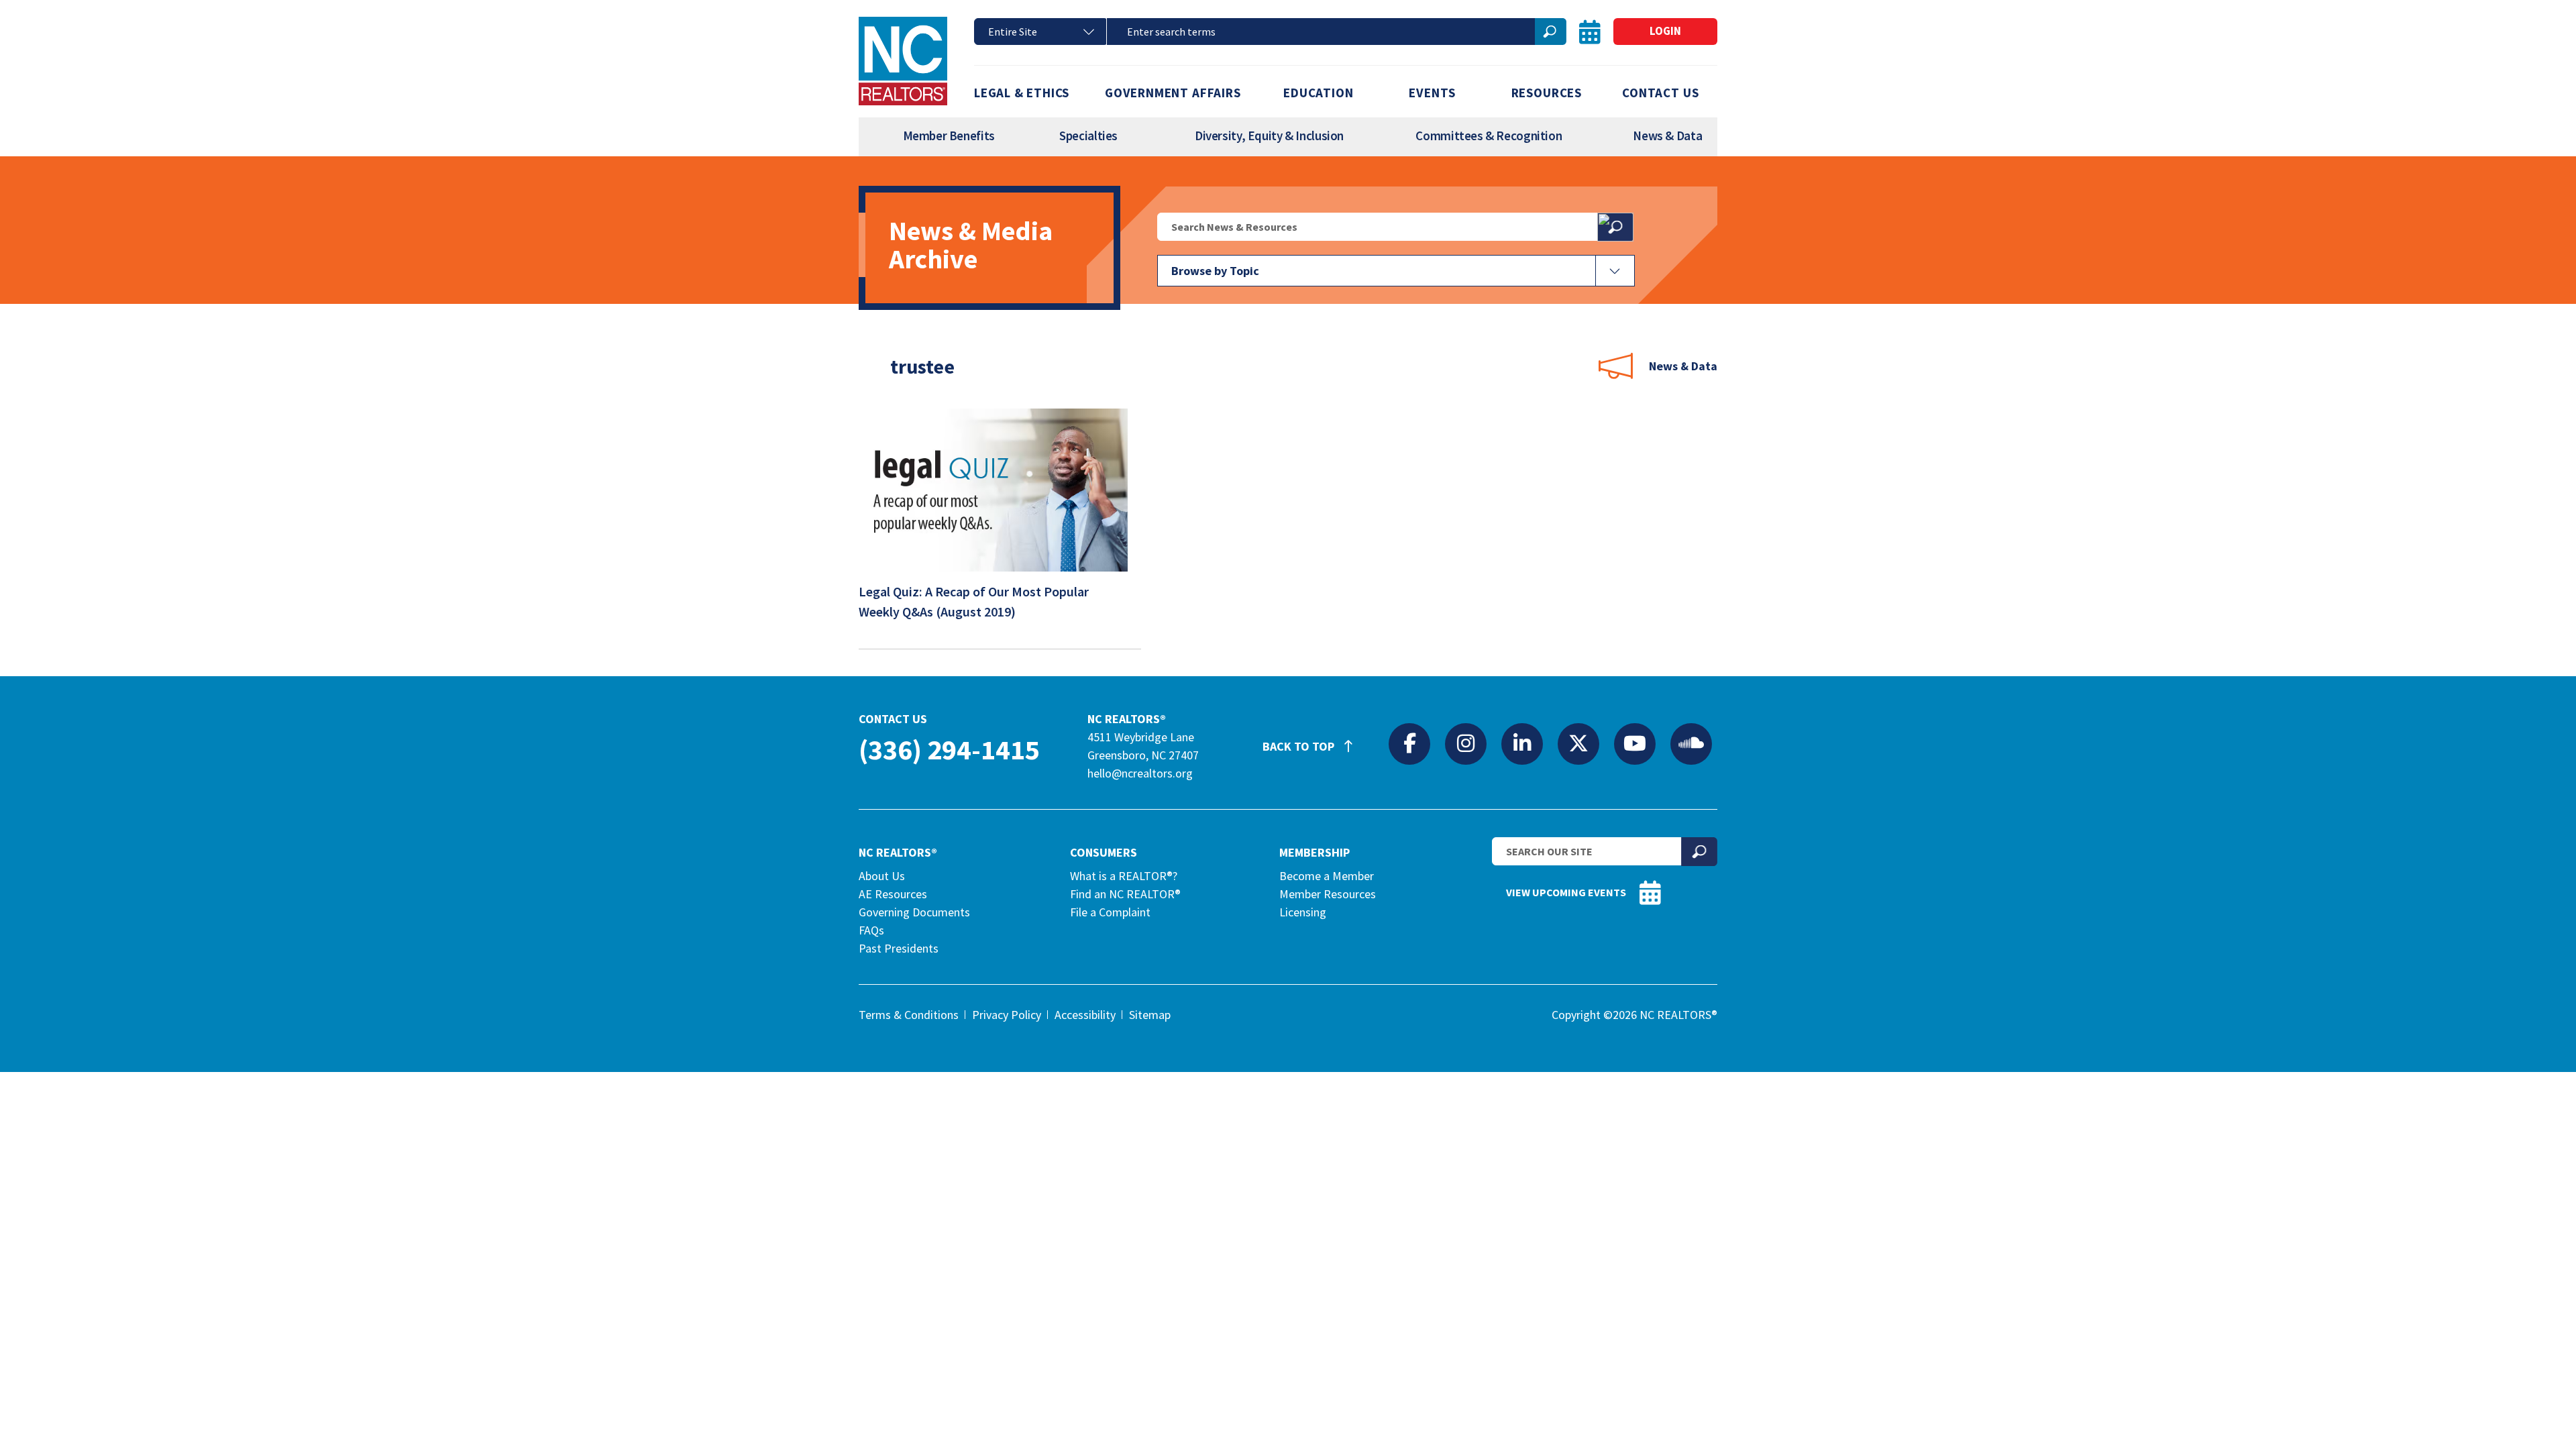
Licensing (1303, 912)
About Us (882, 876)
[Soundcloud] (1691, 743)
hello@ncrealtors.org (1140, 773)
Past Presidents (899, 948)
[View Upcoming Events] (1590, 32)
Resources (1547, 93)
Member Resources (1328, 894)
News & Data (1667, 136)
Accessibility (1085, 1015)
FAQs (871, 930)
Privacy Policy (1007, 1015)
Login (1665, 31)
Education (1318, 93)
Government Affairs (1173, 93)
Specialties (1088, 136)
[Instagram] (1466, 743)
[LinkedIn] (1522, 743)
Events (1432, 93)
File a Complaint (1110, 912)
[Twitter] (1578, 743)
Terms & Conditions (909, 1015)
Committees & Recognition (1489, 136)
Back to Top (1300, 746)
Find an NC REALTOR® (1125, 894)
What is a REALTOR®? (1124, 876)
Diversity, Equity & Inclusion (1269, 136)
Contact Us (1660, 93)
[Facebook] (1409, 743)
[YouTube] (1635, 743)
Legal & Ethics (1022, 93)
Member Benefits (949, 136)
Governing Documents (914, 912)
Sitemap (1150, 1015)
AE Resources (893, 894)
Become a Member (1327, 876)
